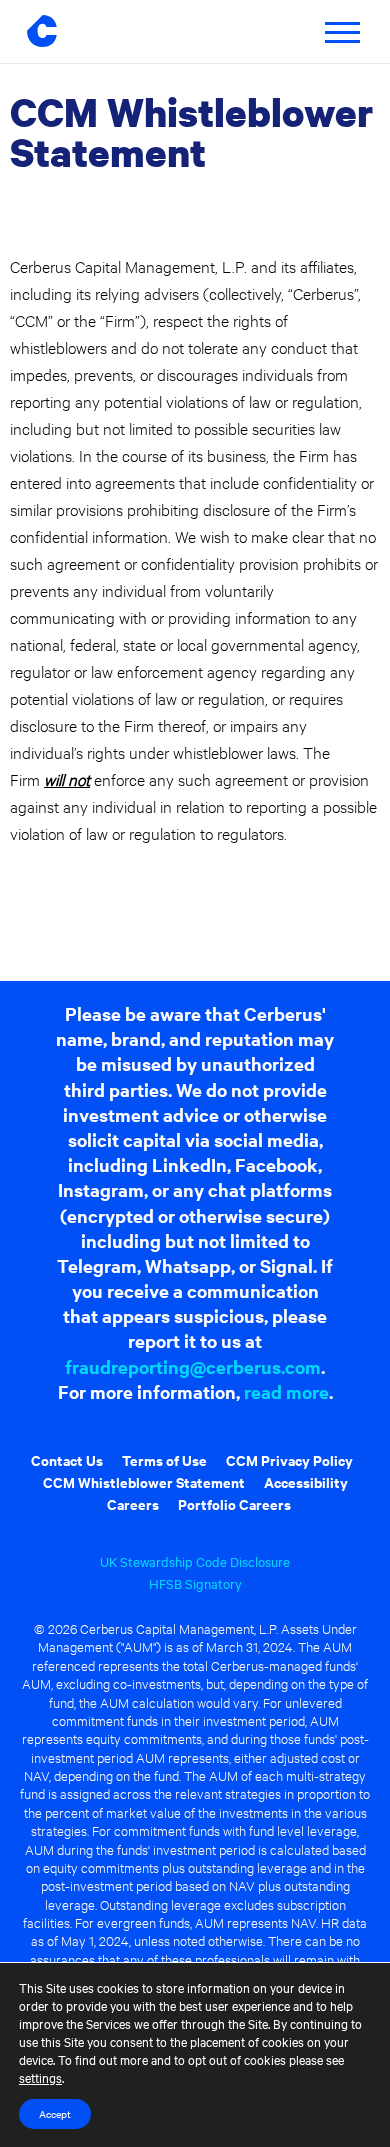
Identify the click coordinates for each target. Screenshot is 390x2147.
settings (40, 2077)
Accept (55, 2113)
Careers (133, 1503)
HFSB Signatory (195, 1583)
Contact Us (67, 1459)
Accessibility (306, 1481)
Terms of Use (164, 1459)
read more (286, 1391)
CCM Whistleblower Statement (144, 1481)
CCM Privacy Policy (289, 1459)
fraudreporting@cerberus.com (193, 1366)
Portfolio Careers (234, 1503)
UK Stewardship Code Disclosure (195, 1561)
